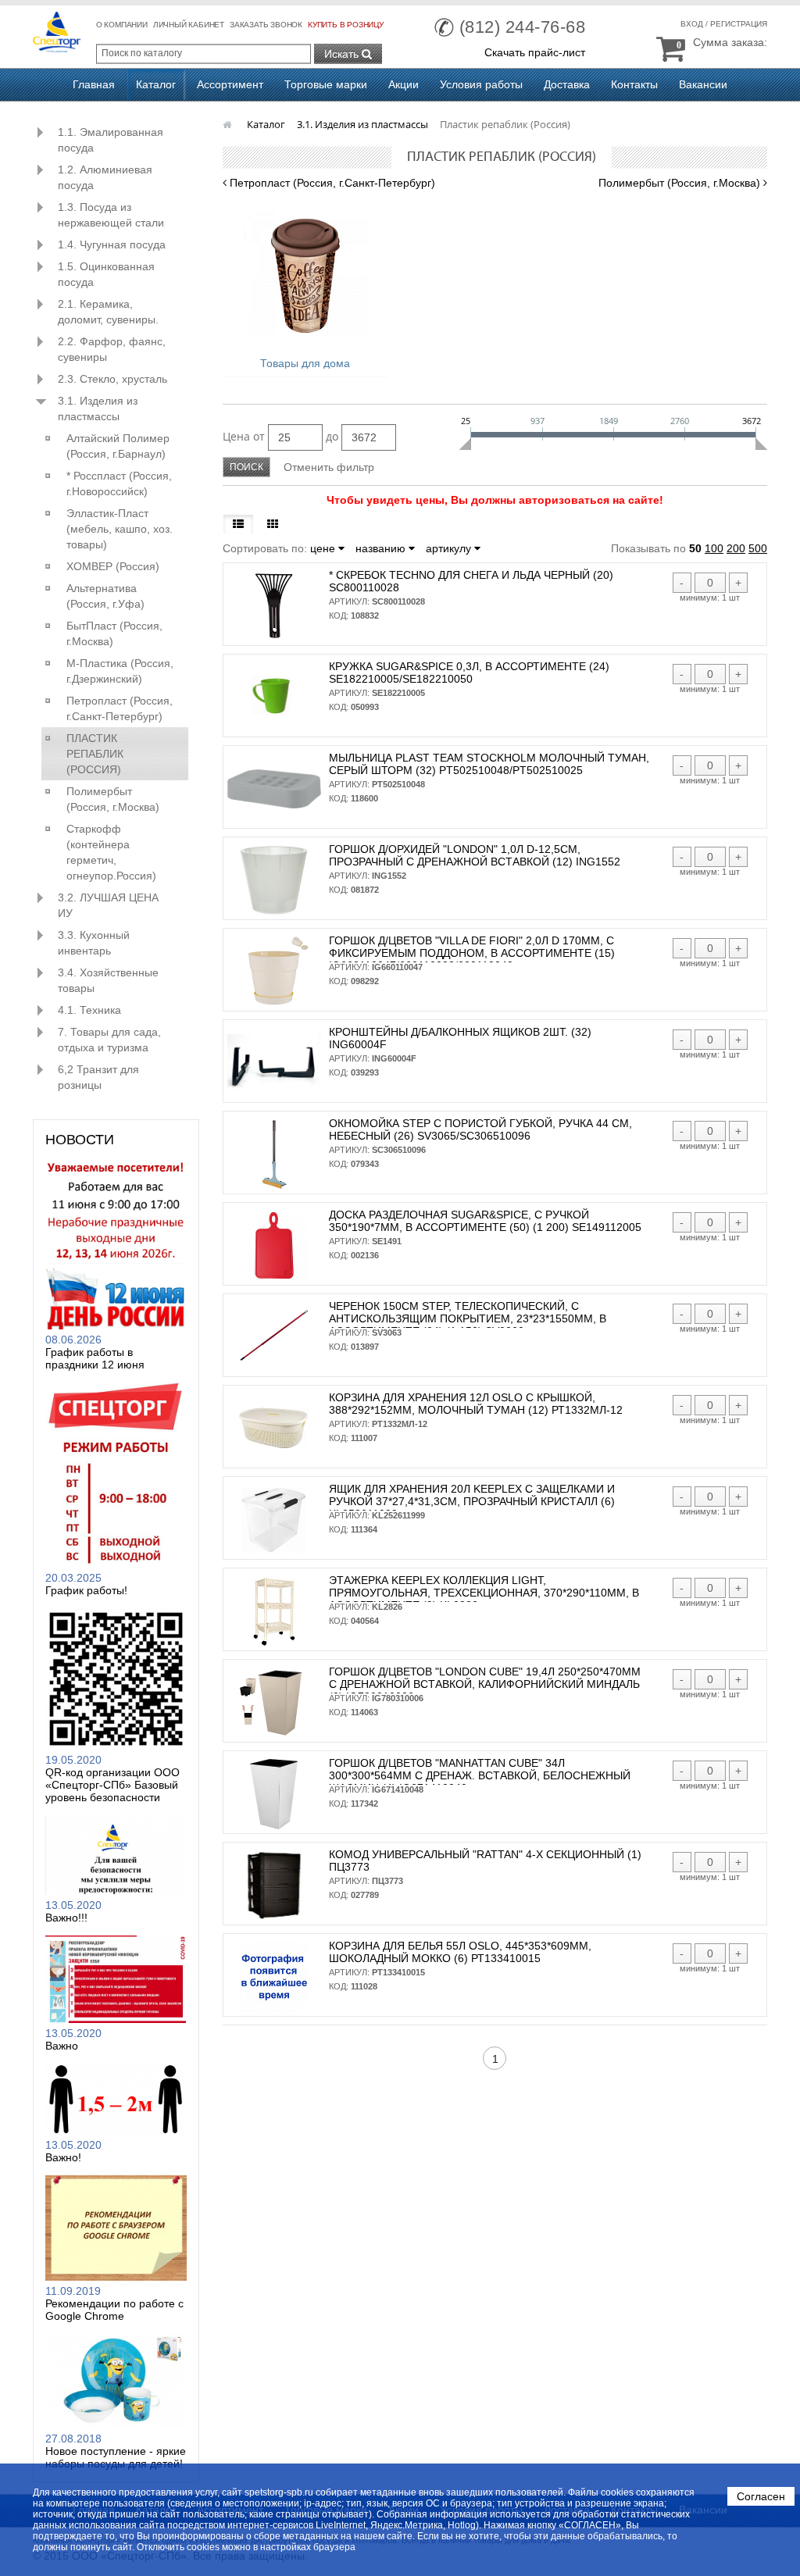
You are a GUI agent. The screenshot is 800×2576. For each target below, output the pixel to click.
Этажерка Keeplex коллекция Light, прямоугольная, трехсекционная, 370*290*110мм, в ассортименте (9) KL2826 (484, 1593)
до (332, 436)
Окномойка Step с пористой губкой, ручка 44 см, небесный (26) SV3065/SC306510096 (480, 1129)
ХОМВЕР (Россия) (113, 566)
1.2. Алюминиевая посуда (105, 177)
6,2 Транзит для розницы (98, 1077)
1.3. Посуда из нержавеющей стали (111, 215)
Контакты (634, 84)
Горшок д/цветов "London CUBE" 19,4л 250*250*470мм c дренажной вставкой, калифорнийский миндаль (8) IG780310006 (485, 1684)
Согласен (761, 2496)
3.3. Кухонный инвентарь (94, 943)
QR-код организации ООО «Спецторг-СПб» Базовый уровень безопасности (112, 1785)
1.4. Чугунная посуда (112, 244)
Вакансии (703, 84)
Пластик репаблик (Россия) (95, 754)
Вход (692, 24)
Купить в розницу (346, 25)
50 (695, 548)
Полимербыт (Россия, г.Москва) (113, 799)
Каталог (156, 84)
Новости (80, 1140)
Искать (343, 54)
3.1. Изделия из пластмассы (98, 409)
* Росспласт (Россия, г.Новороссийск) (119, 483)
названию (382, 548)
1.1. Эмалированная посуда (111, 140)
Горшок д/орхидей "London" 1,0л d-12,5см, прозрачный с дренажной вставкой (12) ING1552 (475, 855)
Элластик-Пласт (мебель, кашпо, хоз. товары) (120, 529)
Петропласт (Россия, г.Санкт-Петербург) (120, 708)
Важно (62, 2046)
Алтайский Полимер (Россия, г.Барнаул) (118, 446)
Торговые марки (326, 84)
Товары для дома (305, 363)
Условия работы (481, 84)
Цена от (244, 436)
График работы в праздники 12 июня (95, 1358)
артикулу (450, 548)
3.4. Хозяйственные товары (108, 980)
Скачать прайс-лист (535, 52)
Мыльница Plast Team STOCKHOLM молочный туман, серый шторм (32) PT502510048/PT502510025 (489, 764)
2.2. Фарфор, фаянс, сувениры (112, 349)
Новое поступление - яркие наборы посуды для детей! (116, 2457)
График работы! (86, 1590)
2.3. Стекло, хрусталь (112, 379)
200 (736, 548)
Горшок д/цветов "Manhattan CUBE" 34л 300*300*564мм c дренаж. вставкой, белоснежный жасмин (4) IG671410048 (480, 1775)
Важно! (63, 2157)
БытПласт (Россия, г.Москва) (114, 633)
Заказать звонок (266, 25)
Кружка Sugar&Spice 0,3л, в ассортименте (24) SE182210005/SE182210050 (469, 673)
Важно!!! (66, 1918)
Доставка (567, 84)
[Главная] (229, 124)
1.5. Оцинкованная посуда (106, 274)
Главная (94, 84)
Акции (404, 84)
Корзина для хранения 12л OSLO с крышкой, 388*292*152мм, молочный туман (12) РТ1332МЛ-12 (476, 1404)
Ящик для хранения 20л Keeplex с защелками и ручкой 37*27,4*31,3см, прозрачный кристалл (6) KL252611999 (472, 1501)
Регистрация (739, 24)
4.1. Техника (89, 1010)
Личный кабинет (189, 25)
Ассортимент (230, 84)
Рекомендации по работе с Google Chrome (114, 2310)
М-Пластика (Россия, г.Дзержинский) (120, 671)
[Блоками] (273, 524)
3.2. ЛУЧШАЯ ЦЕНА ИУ (108, 905)
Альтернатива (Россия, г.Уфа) (105, 596)
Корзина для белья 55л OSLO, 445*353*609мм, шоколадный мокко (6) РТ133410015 (460, 1952)
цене (324, 548)
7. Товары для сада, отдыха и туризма (109, 1040)
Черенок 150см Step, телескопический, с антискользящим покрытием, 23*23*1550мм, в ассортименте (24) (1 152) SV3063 (468, 1318)
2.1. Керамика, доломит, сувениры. (108, 312)
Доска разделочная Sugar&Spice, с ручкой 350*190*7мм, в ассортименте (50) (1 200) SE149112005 (485, 1221)
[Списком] (238, 524)
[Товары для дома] (306, 275)
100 (714, 548)
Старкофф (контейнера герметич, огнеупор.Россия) (111, 852)
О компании (122, 25)
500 (758, 548)
